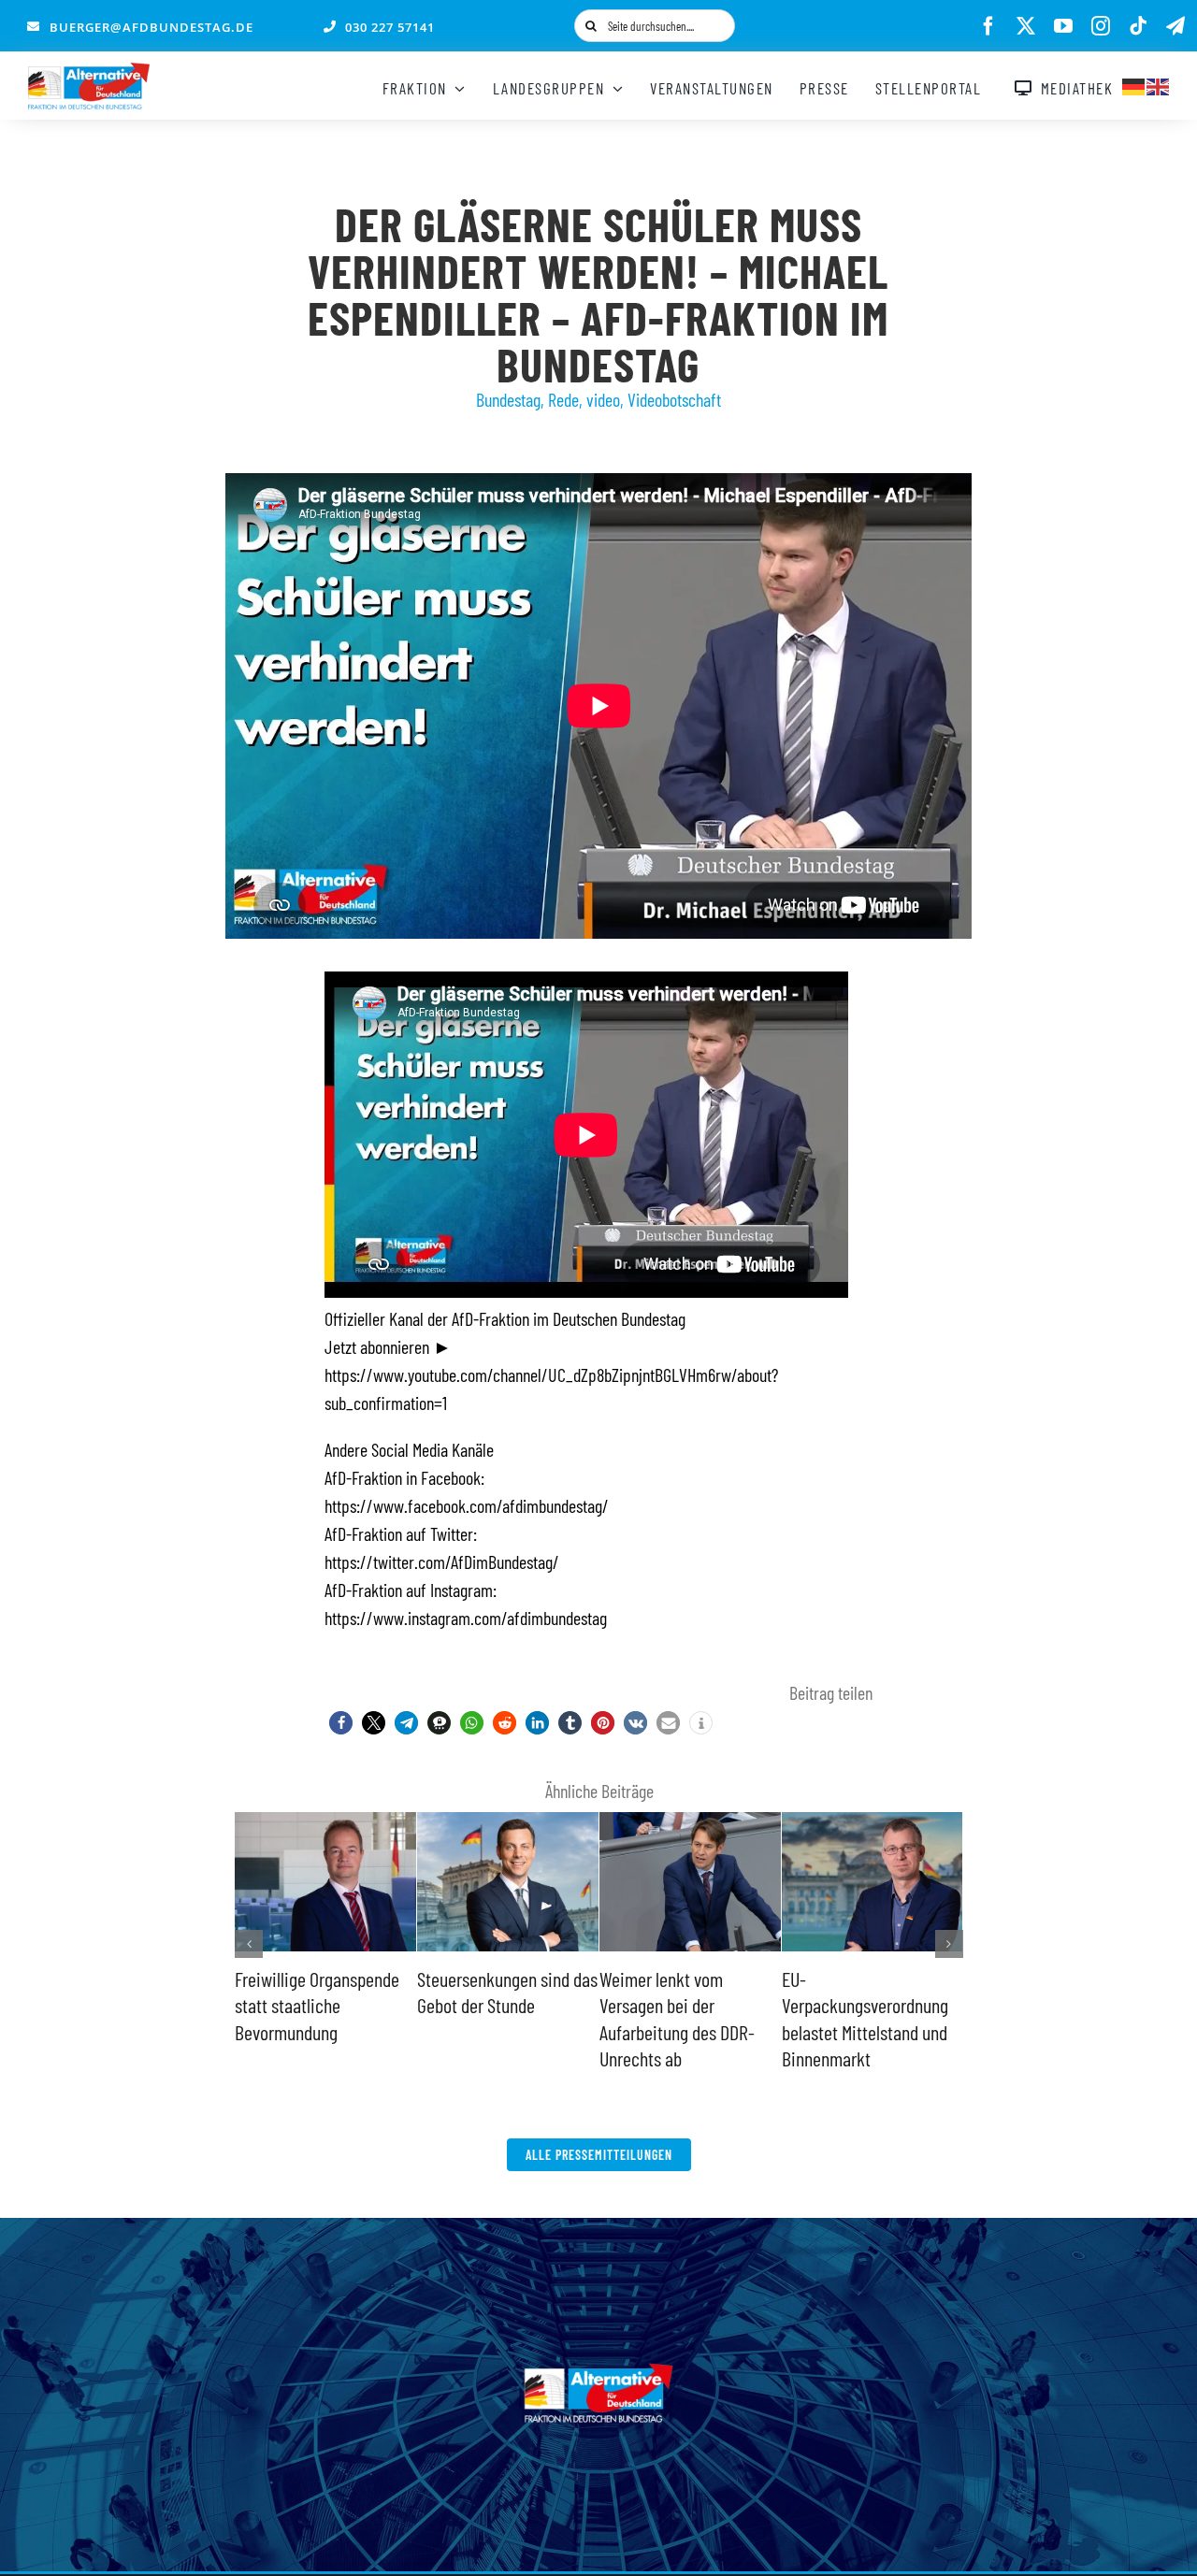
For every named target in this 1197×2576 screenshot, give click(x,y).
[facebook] (988, 26)
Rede (563, 399)
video (603, 399)
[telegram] (1175, 26)
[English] (1159, 84)
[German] (1134, 84)
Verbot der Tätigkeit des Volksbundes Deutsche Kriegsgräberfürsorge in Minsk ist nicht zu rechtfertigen (682, 2032)
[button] (341, 1723)
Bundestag (508, 399)
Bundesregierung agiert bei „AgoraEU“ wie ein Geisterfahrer (863, 2005)
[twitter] (1026, 26)
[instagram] (1101, 26)
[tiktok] (1138, 26)
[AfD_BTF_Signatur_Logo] (89, 72)
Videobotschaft (674, 399)
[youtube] (1063, 26)
